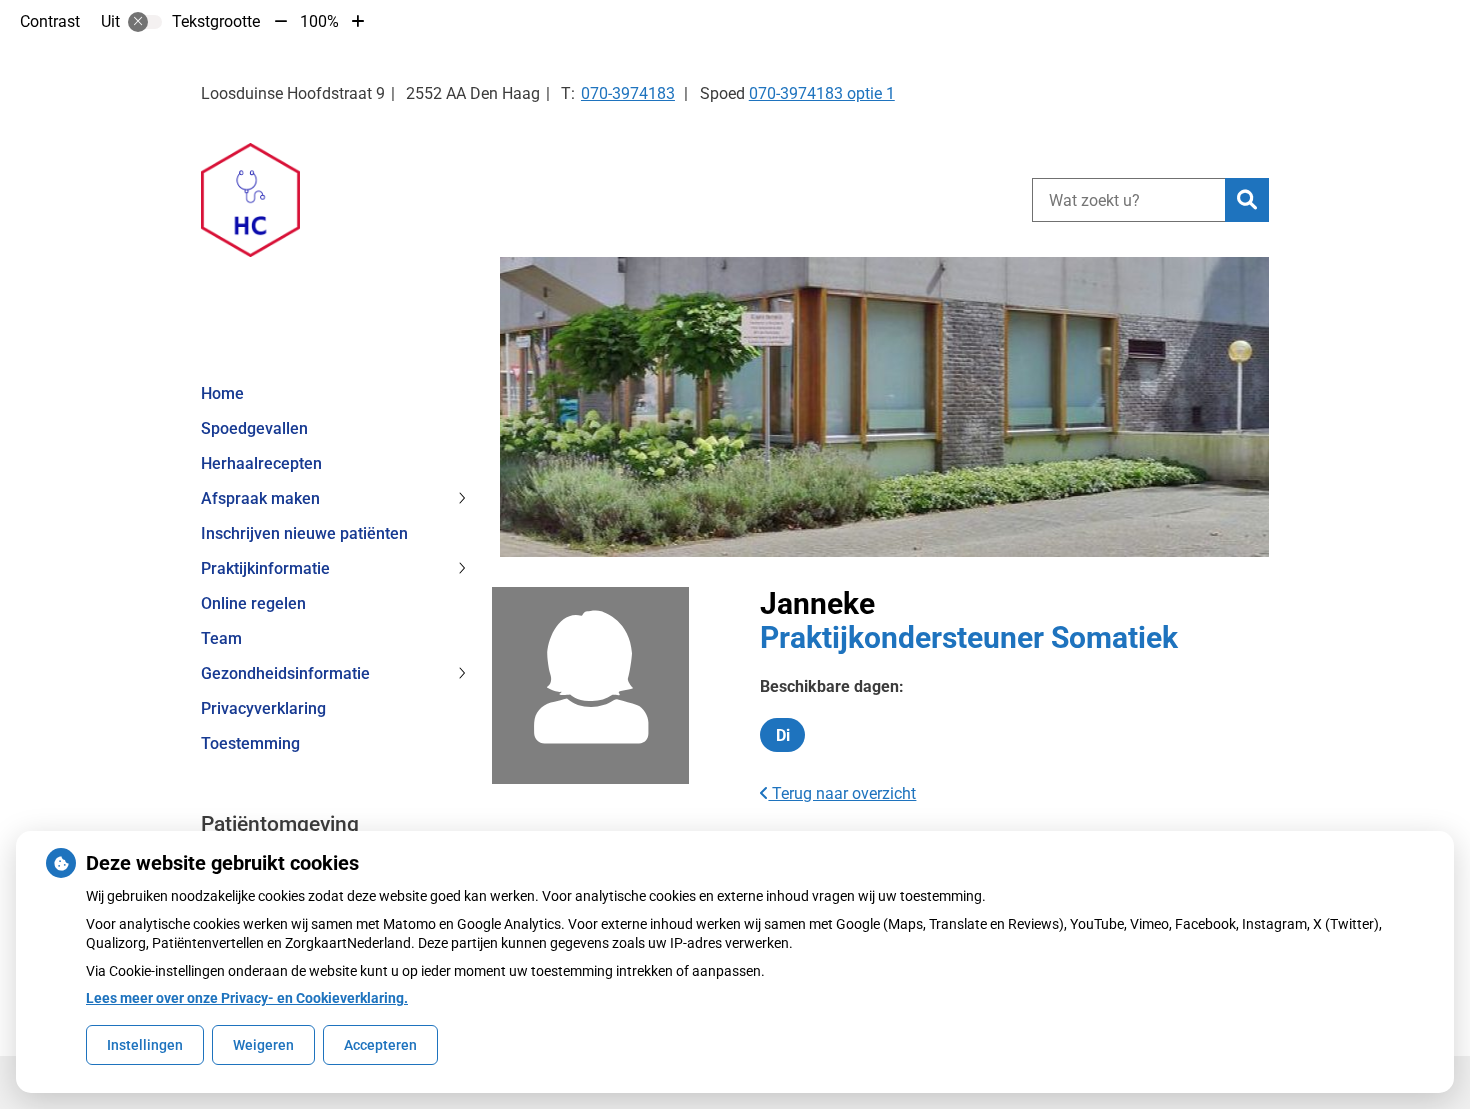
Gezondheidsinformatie (285, 673)
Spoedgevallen (254, 428)
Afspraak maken (260, 498)
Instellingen (145, 1045)
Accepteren (380, 1045)
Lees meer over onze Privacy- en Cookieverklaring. (247, 998)
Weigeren (263, 1045)
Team (221, 638)
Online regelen (253, 603)
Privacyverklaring (263, 708)
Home (222, 393)
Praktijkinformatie (265, 568)
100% (319, 21)
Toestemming (250, 743)
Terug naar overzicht (842, 793)
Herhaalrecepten (261, 463)
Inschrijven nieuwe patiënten (304, 533)
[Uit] (145, 22)
